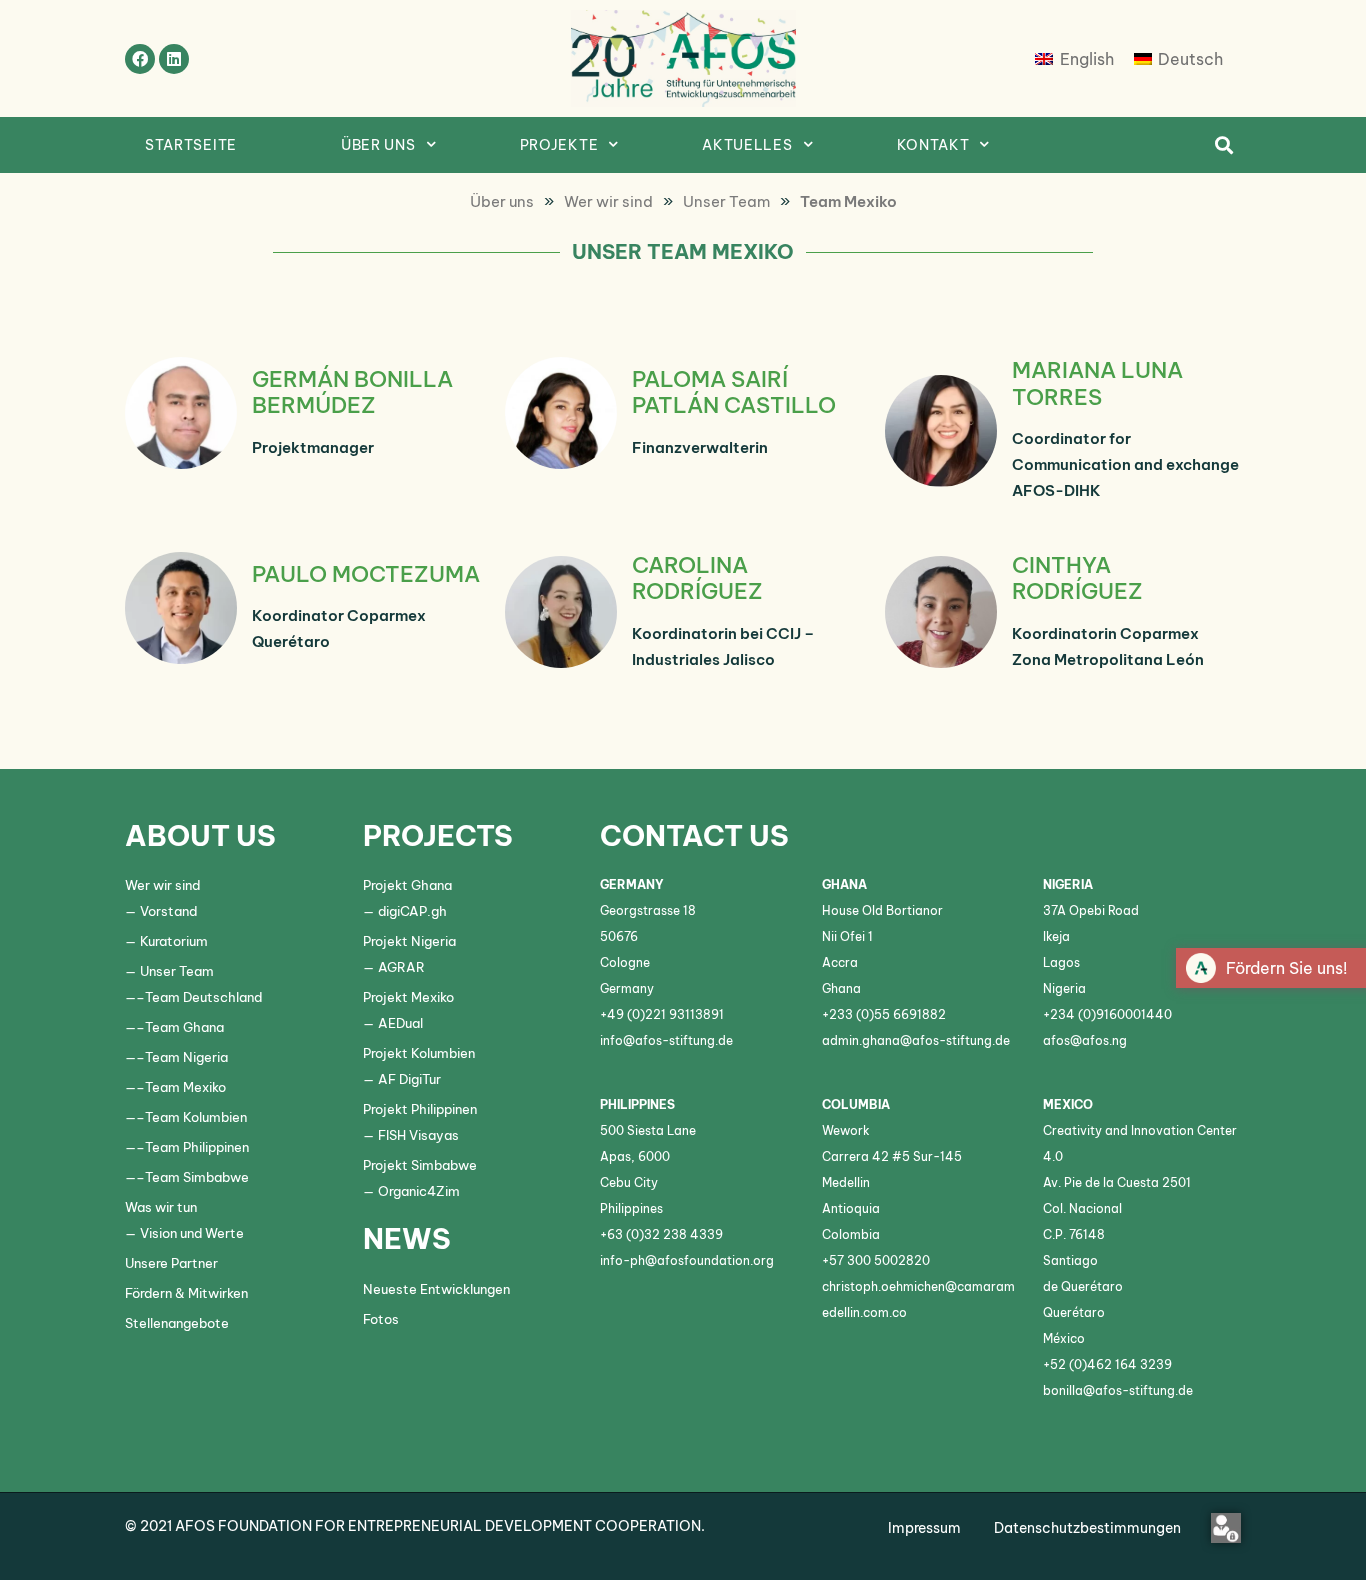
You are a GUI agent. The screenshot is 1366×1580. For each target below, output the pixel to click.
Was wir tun (161, 1207)
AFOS (193, 1526)
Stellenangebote (177, 1323)
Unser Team (177, 971)
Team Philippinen (197, 1147)
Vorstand (168, 911)
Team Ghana (184, 1027)
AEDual (400, 1023)
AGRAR (401, 967)
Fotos (381, 1319)
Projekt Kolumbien (419, 1053)
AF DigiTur (409, 1079)
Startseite (191, 145)
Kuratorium (174, 941)
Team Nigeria (186, 1057)
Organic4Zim (419, 1191)
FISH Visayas (418, 1135)
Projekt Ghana (407, 885)
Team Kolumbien (196, 1117)
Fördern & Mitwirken (186, 1293)
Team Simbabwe (197, 1177)
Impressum (924, 1528)
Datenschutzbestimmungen (1087, 1528)
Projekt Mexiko (408, 997)
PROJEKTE (559, 145)
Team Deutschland (203, 997)
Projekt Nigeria (409, 941)
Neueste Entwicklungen (436, 1289)
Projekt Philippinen (420, 1109)
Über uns (378, 145)
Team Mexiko (185, 1087)
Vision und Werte (192, 1233)
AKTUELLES (747, 145)
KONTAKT (933, 145)
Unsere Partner (171, 1263)
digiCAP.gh (412, 911)
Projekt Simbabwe (420, 1165)
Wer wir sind (162, 885)
